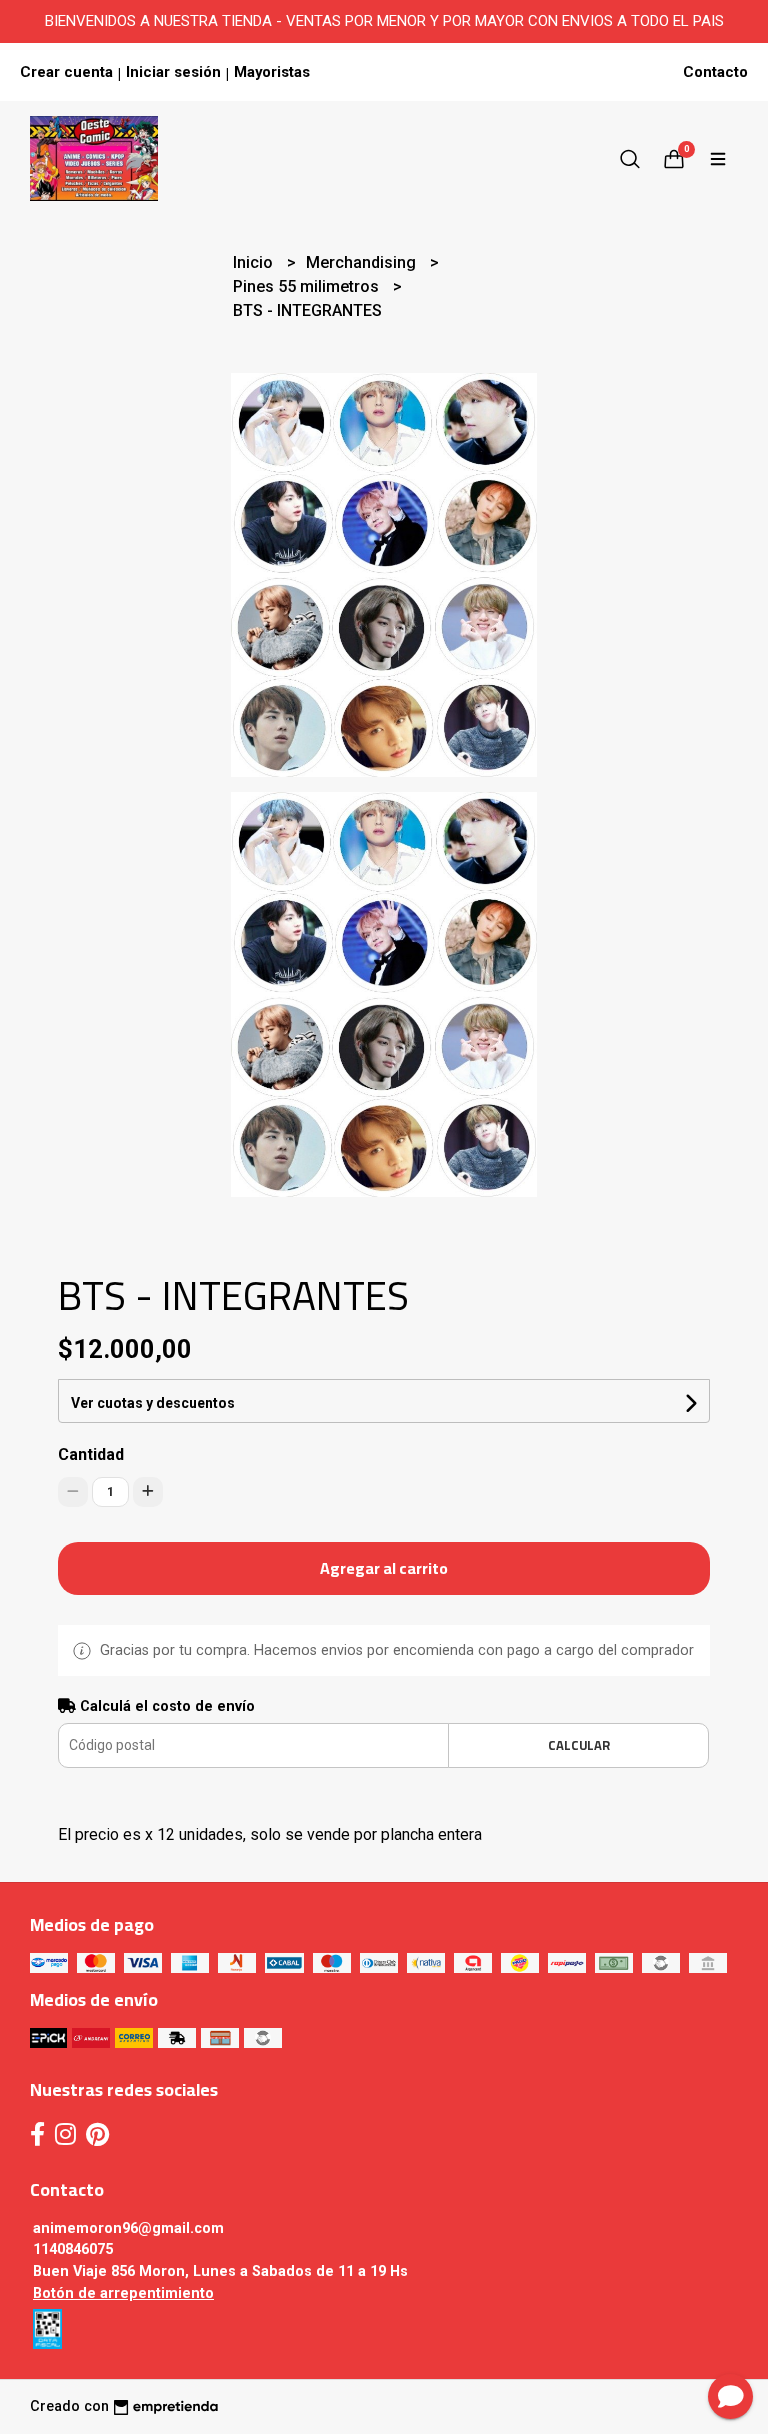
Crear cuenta (66, 72)
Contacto (715, 72)
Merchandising (363, 262)
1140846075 (73, 2249)
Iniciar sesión (173, 72)
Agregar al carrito (384, 1568)
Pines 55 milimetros (308, 286)
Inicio (255, 262)
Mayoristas (272, 72)
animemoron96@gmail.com (128, 2228)
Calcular (579, 1745)
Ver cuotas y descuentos (153, 1403)
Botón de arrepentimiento (123, 2293)
